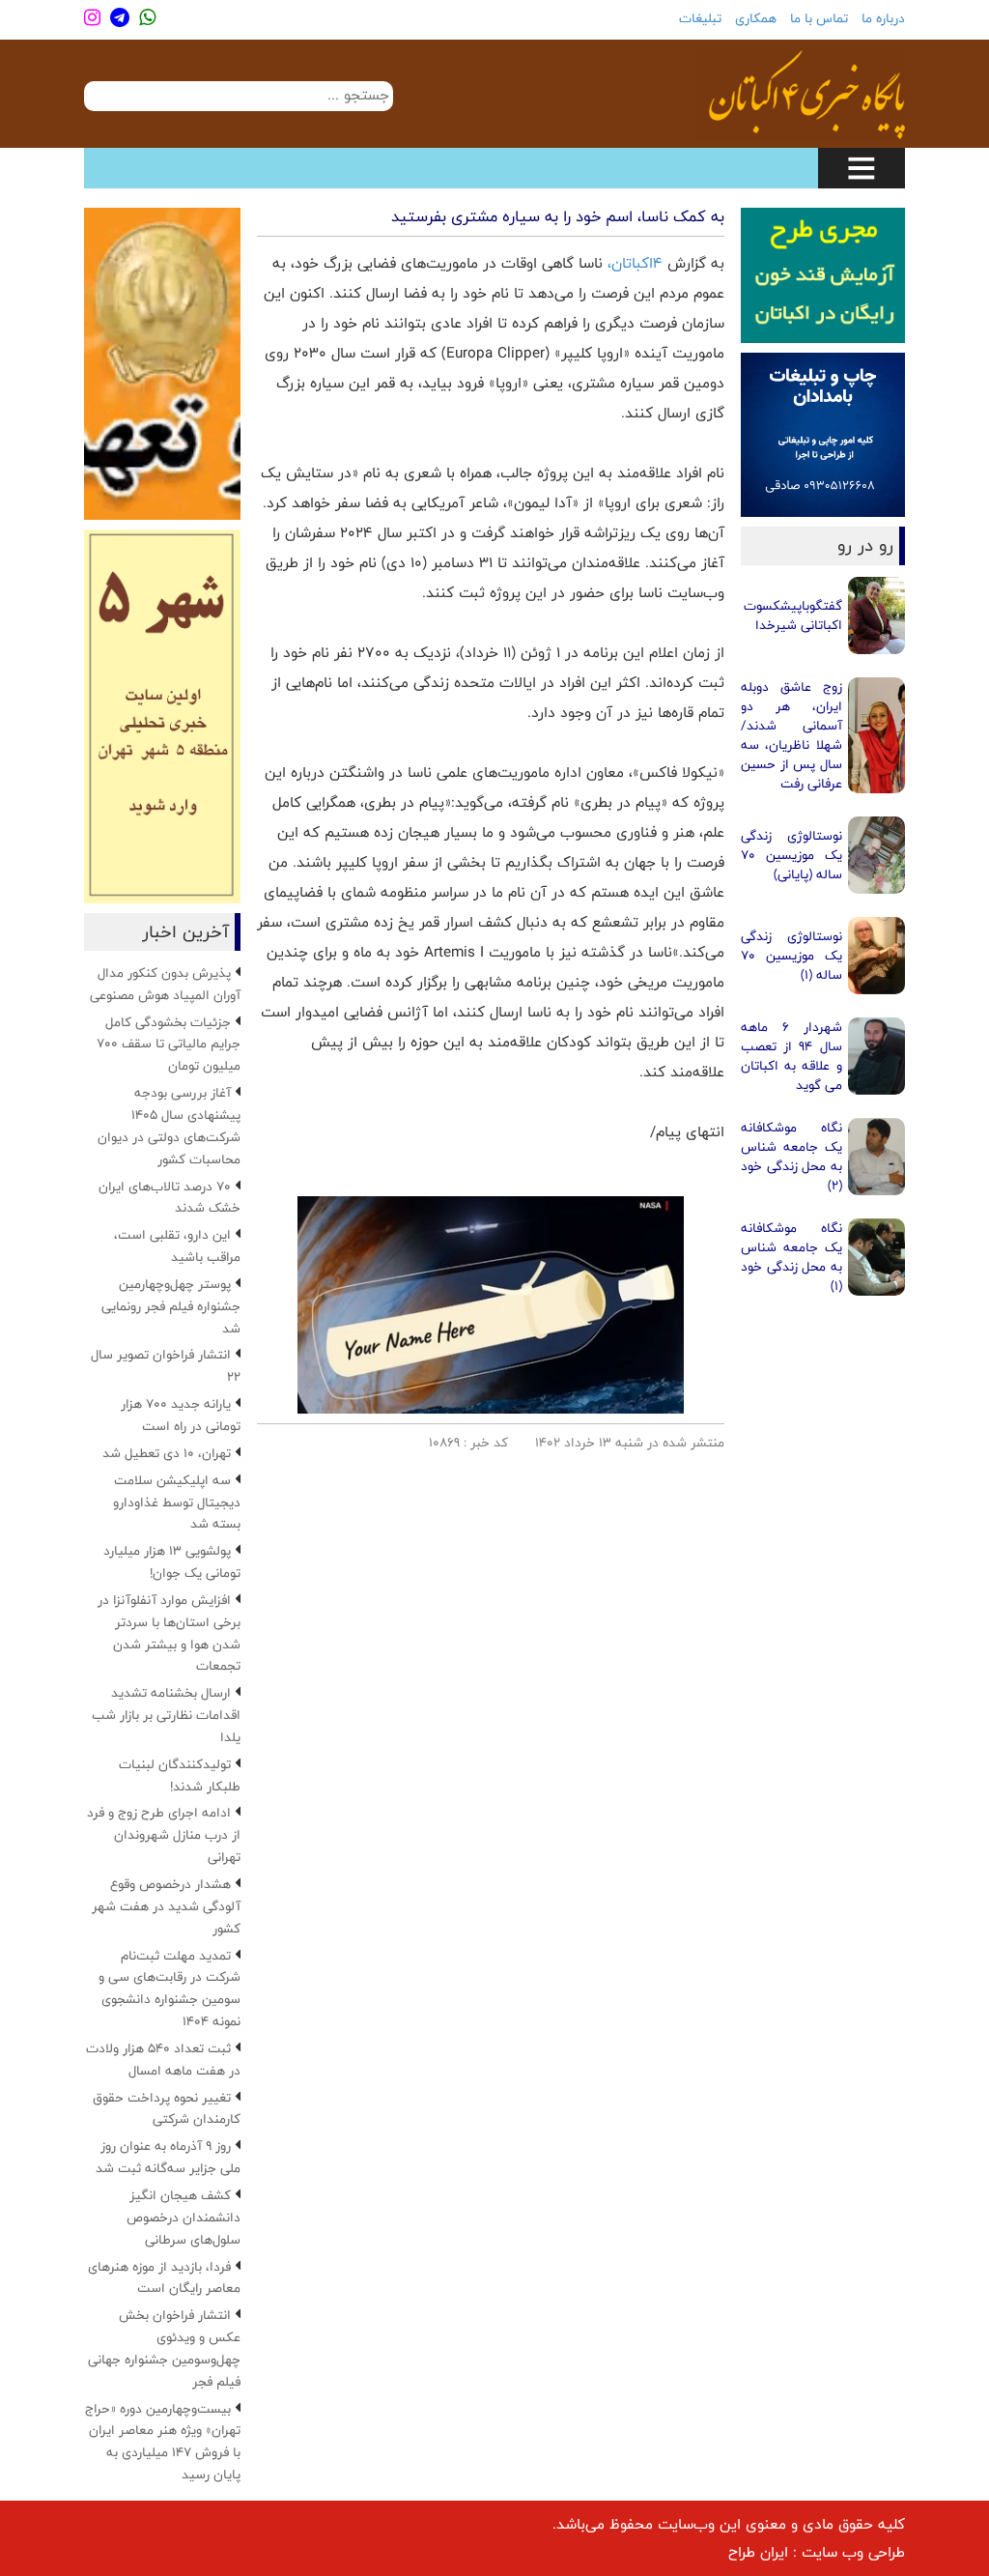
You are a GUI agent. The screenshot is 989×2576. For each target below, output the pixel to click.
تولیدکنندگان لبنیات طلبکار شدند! (180, 1775)
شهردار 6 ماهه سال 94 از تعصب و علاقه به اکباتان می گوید (791, 1056)
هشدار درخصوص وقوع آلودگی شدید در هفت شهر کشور (166, 1906)
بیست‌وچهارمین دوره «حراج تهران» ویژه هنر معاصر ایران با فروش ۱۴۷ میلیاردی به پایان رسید (163, 2442)
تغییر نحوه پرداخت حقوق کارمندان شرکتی (167, 2109)
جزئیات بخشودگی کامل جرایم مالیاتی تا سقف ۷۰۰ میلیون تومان (169, 1045)
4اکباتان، (637, 263)
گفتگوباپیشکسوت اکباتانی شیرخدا (793, 615)
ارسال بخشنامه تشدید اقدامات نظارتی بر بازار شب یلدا (166, 1715)
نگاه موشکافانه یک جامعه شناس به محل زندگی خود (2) (791, 1157)
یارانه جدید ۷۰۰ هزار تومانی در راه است (181, 1415)
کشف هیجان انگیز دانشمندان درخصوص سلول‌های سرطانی (184, 2218)
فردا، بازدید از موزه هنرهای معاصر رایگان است (164, 2278)
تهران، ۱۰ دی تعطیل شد (167, 1453)
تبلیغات (700, 18)
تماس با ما (819, 18)
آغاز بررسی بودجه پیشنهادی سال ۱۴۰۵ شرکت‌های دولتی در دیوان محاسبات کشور (169, 1126)
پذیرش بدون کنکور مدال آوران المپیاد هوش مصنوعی (165, 984)
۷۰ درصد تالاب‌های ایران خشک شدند (170, 1198)
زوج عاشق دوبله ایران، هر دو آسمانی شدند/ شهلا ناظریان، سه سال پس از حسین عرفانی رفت (791, 735)
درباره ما (883, 18)
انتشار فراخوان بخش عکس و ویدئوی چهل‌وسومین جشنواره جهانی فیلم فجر (164, 2348)
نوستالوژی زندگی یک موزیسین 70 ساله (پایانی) (791, 855)
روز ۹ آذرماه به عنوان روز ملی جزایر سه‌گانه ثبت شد (168, 2157)
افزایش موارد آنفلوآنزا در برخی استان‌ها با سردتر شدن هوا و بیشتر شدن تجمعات (169, 1633)
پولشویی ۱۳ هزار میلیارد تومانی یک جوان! (172, 1562)
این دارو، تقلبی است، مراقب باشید (177, 1246)
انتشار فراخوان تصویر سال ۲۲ (166, 1366)
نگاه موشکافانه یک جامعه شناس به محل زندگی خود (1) (791, 1257)
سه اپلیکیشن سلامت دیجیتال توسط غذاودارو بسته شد (177, 1503)
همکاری (756, 18)
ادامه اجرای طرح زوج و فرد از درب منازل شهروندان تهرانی (164, 1835)
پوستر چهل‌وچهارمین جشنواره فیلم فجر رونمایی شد (171, 1306)
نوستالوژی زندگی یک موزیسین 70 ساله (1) (791, 956)
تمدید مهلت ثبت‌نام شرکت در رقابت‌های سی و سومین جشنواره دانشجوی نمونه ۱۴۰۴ (170, 1989)
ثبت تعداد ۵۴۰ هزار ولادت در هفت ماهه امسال (163, 2060)
